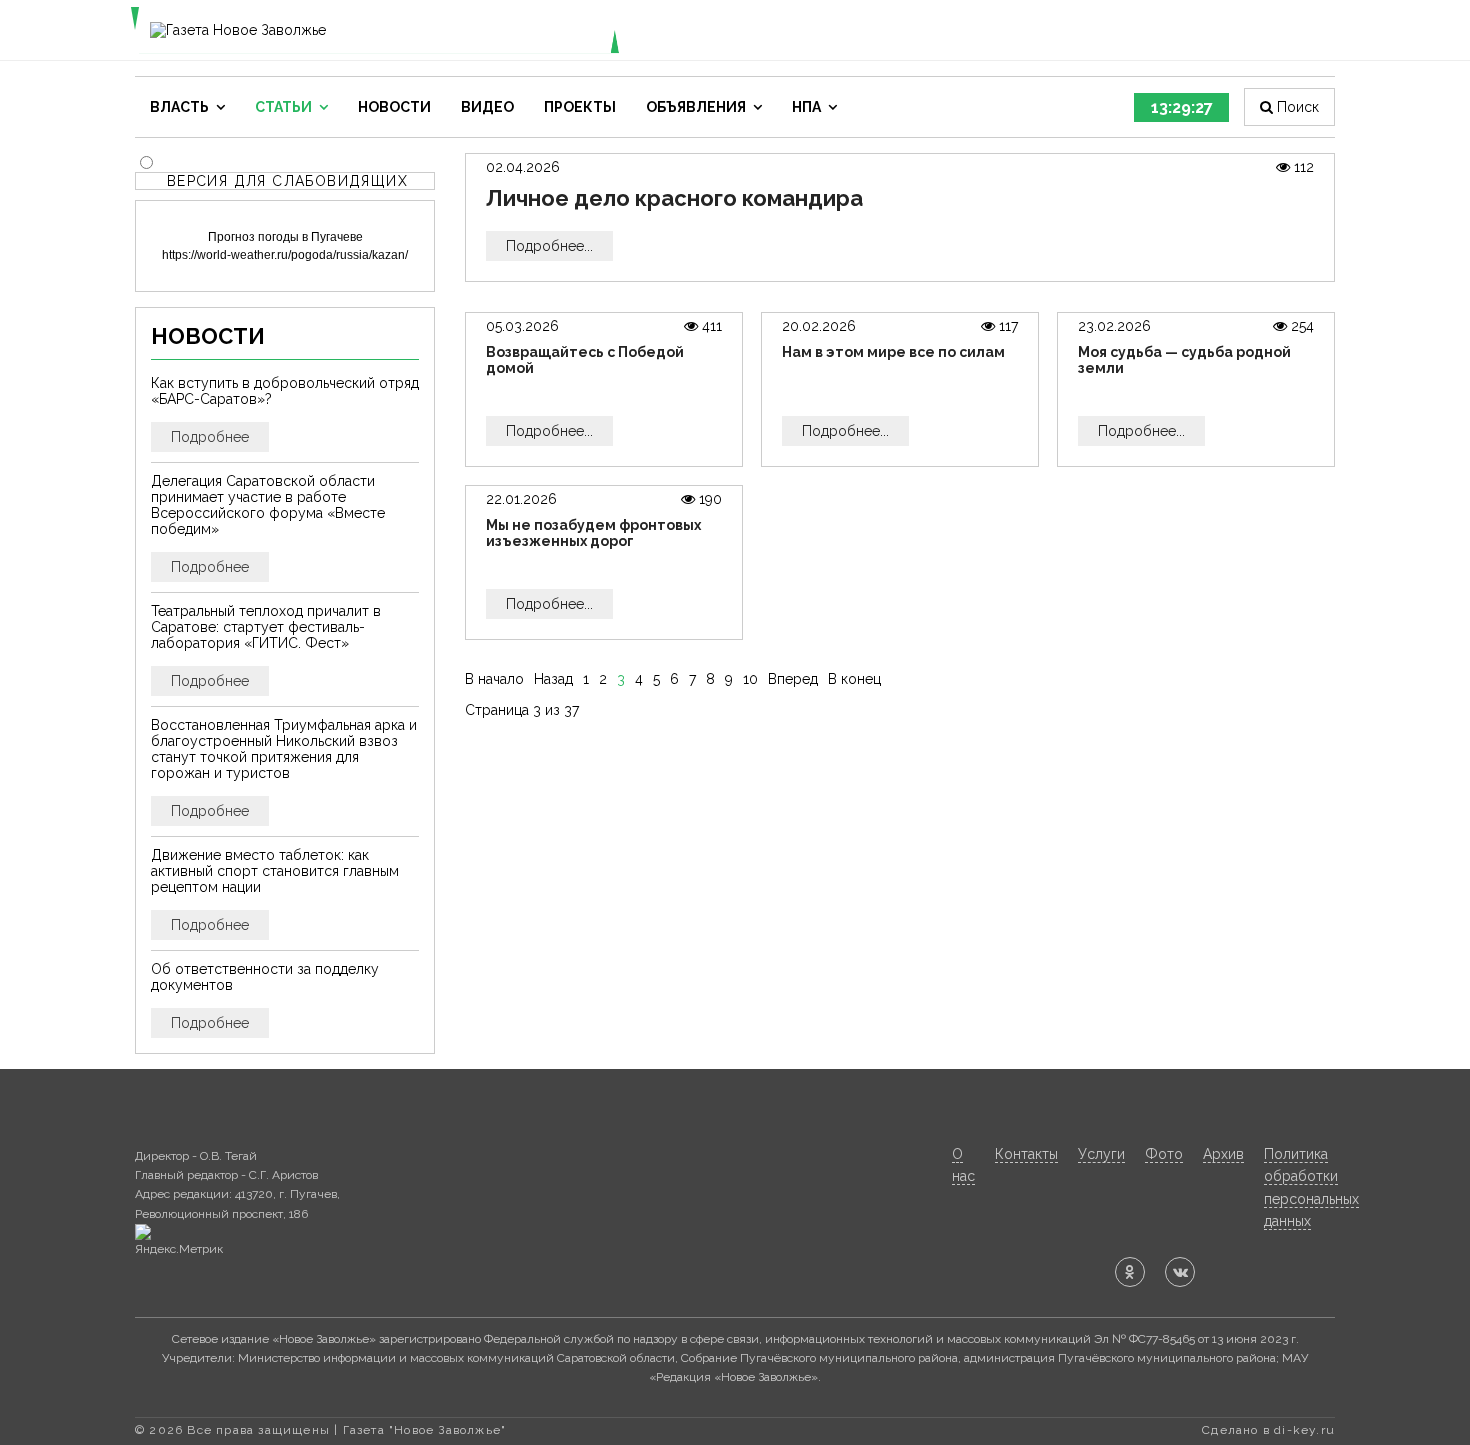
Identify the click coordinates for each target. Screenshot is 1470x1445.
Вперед (793, 679)
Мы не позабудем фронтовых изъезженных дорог (593, 533)
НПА (806, 107)
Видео (487, 107)
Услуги (1101, 1154)
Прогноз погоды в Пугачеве (285, 237)
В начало (494, 679)
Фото (1164, 1154)
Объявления (696, 107)
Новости (394, 107)
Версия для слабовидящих (287, 181)
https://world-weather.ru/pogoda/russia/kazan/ (285, 255)
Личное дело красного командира (674, 198)
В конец (854, 679)
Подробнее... (549, 246)
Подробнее (210, 437)
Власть (179, 107)
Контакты (1026, 1154)
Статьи (283, 107)
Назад (553, 679)
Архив (1223, 1154)
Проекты (580, 107)
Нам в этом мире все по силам (893, 352)
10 (750, 679)
